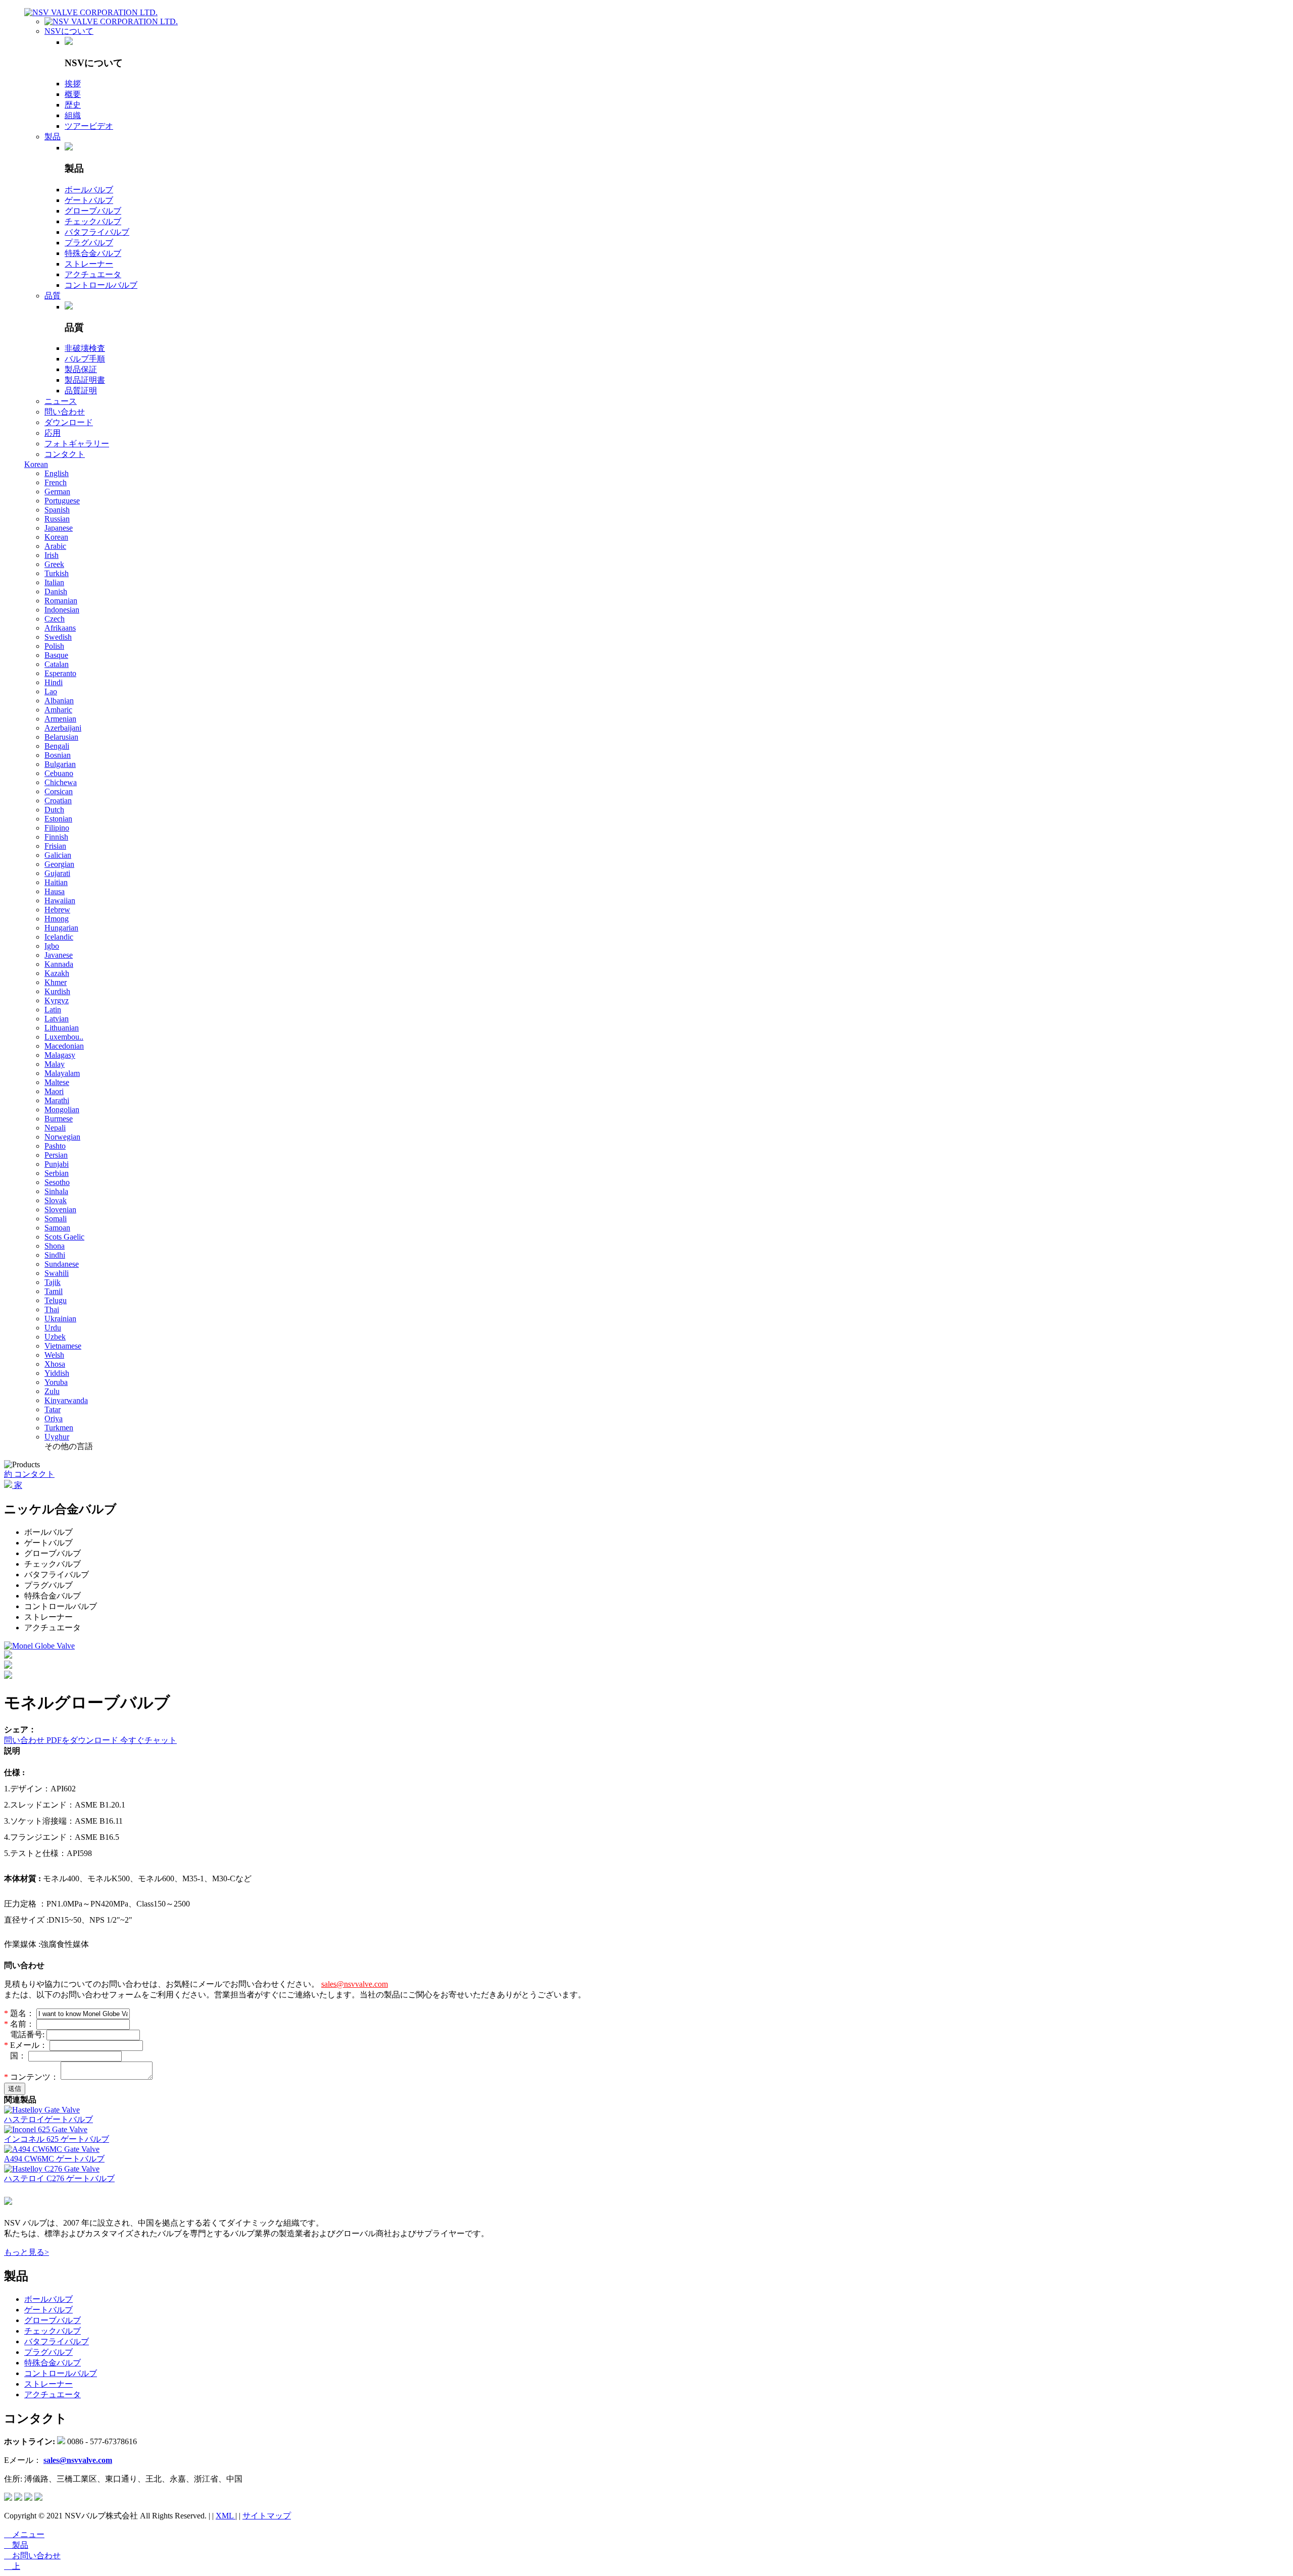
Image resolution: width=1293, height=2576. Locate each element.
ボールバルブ (89, 190)
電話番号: (25, 2034)
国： (16, 2056)
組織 (73, 115)
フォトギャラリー (77, 444)
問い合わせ (65, 412)
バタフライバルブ (97, 232)
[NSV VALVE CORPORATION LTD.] (91, 12)
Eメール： (27, 2045)
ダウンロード (69, 422)
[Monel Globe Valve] (39, 1646)
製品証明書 (85, 380)
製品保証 (81, 369)
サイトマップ (267, 2516)
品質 (53, 296)
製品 (53, 137)
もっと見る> (27, 2252)
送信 (15, 2089)
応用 (53, 433)
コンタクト (65, 454)
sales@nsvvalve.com (355, 1984)
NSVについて (69, 31)
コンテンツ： (32, 2077)
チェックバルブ (93, 221)
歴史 (73, 105)
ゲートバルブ (89, 200)
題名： (20, 2013)
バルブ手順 (85, 359)
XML (226, 2516)
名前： (20, 2024)
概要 (73, 94)
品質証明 (81, 391)
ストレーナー (89, 264)
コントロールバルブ (101, 285)
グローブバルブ (93, 211)
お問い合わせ (32, 2556)
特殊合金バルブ (93, 253)
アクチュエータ (93, 274)
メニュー (24, 2534)
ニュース (61, 401)
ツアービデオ (89, 126)
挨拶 (73, 84)
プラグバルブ (89, 243)
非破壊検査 (85, 348)
